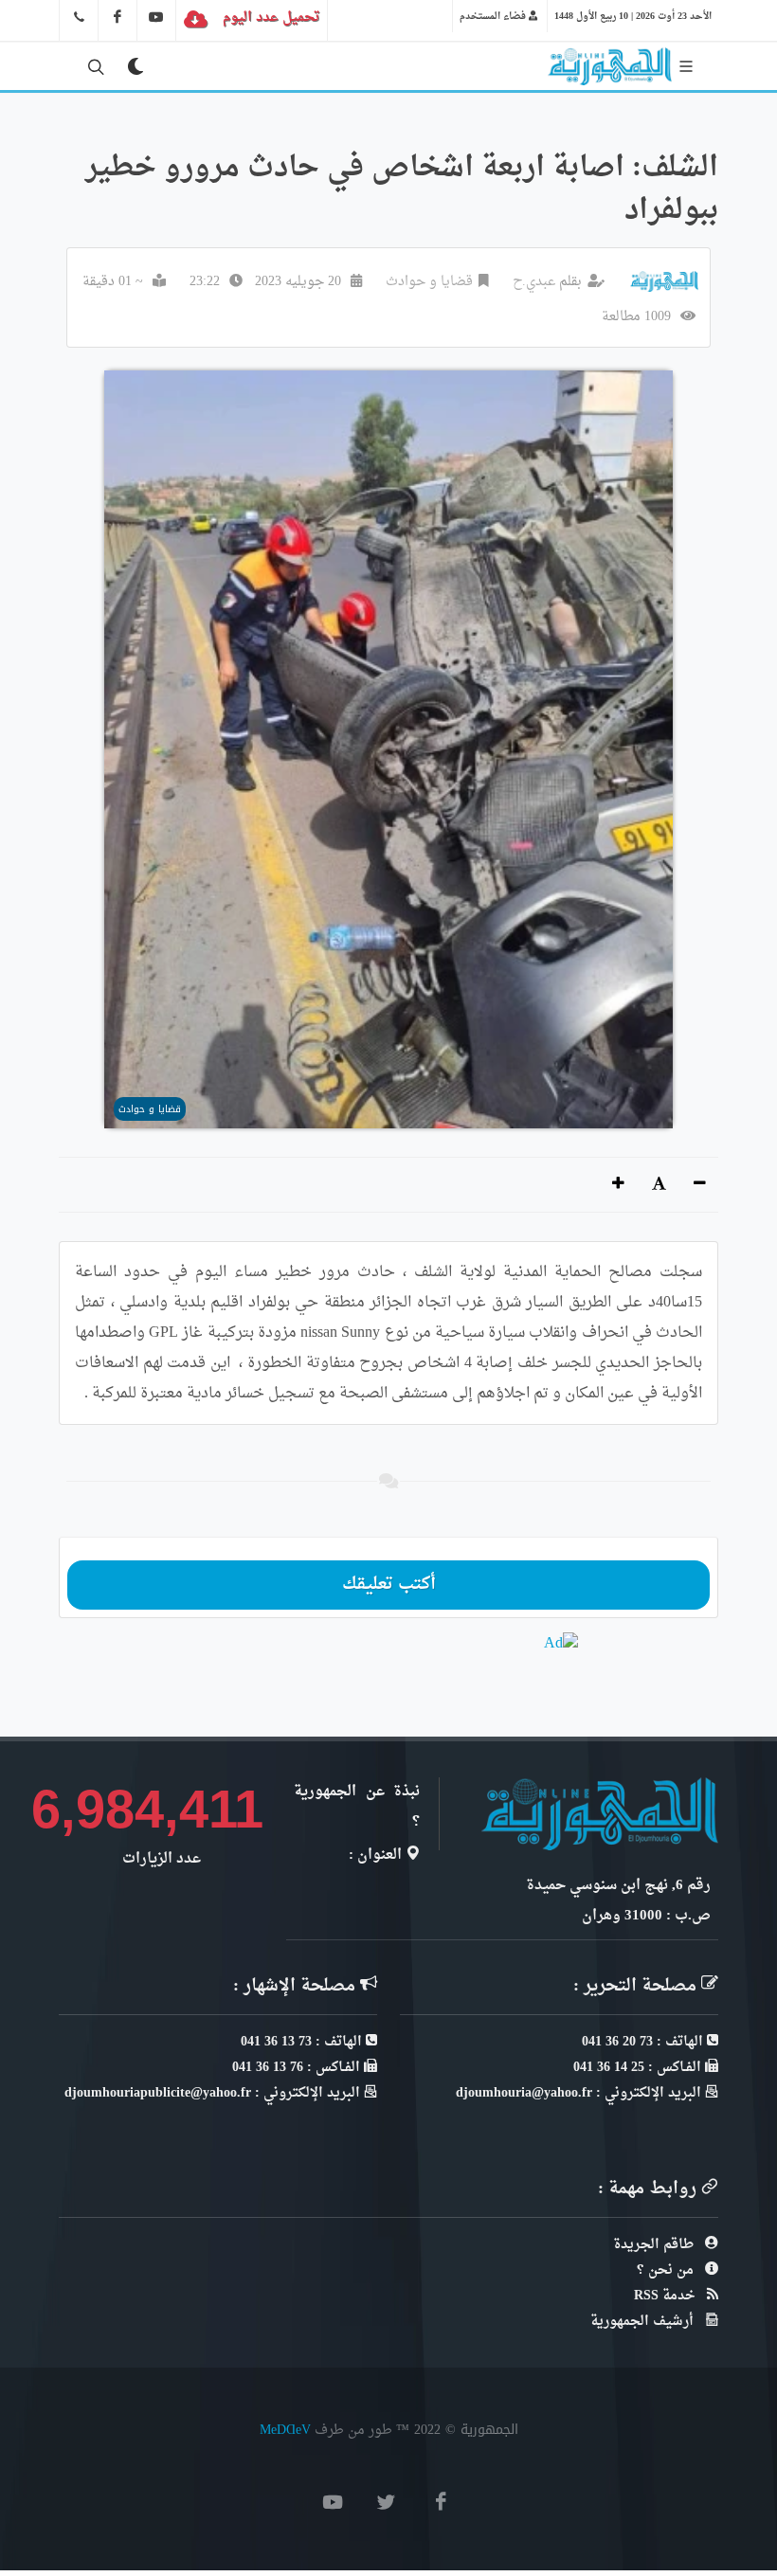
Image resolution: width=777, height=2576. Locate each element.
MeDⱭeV (285, 2430)
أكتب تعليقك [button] (389, 1585)
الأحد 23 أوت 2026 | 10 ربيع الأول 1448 (633, 16)
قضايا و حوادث (429, 282)
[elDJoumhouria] (156, 17)
